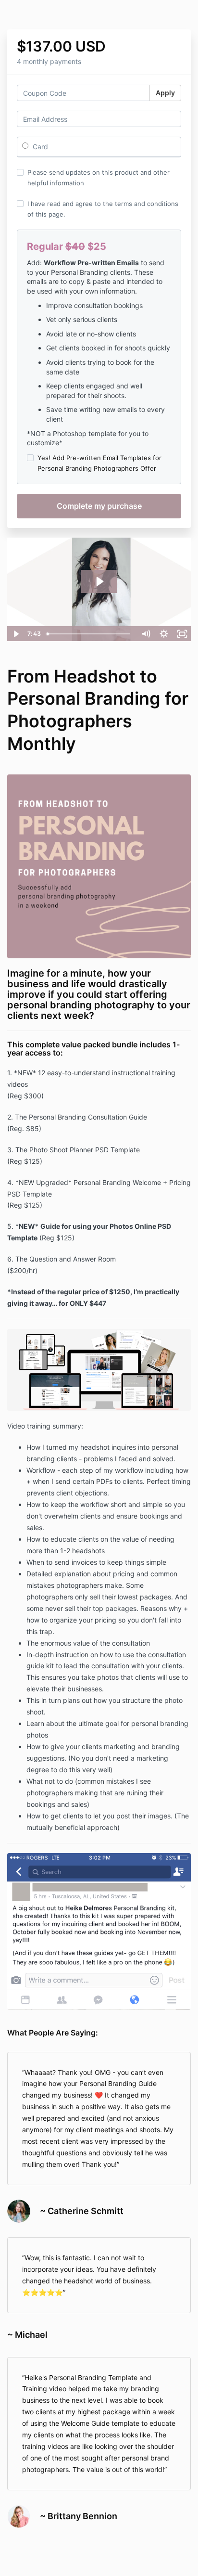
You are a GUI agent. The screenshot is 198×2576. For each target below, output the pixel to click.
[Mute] (146, 634)
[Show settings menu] (164, 634)
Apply (165, 93)
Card (39, 147)
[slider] (90, 634)
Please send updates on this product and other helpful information (99, 178)
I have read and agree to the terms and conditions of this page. (103, 209)
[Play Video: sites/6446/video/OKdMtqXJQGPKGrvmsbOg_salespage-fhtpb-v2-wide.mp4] (99, 581)
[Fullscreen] (182, 634)
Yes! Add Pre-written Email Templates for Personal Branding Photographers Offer (99, 463)
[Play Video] (16, 634)
